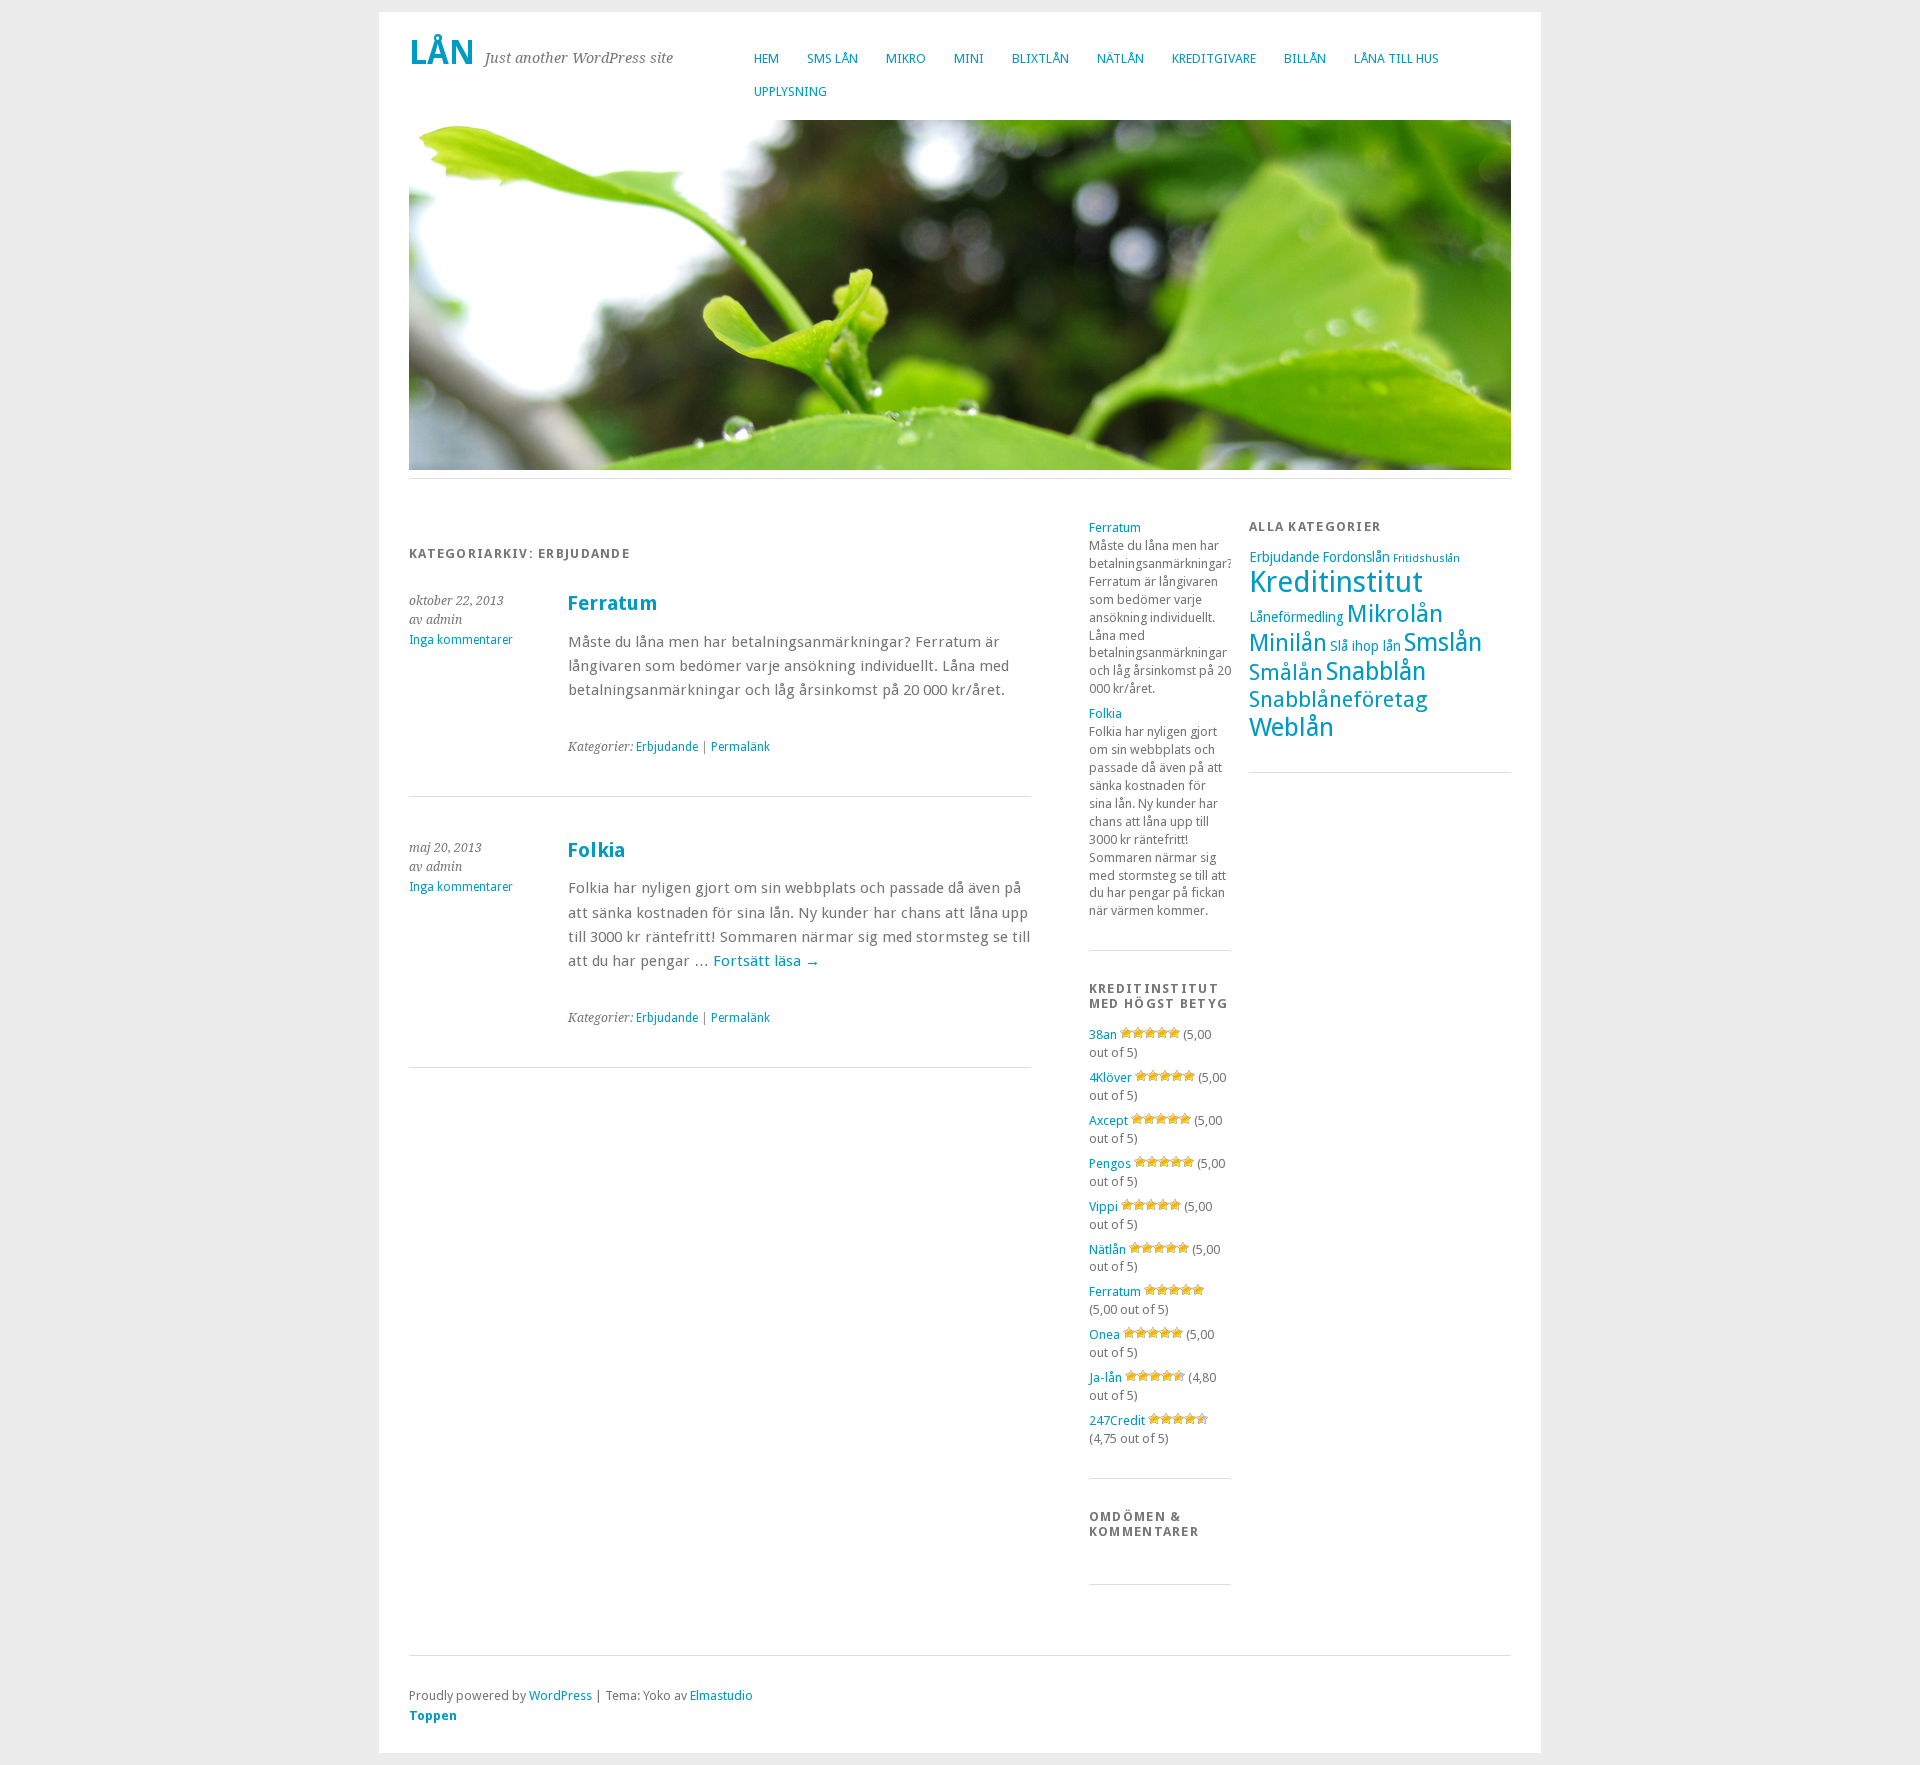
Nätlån (1120, 58)
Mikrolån (1395, 613)
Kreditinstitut (1336, 582)
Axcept (1108, 1120)
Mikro (906, 58)
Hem (766, 58)
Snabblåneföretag (1338, 699)
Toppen (433, 1715)
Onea (1104, 1334)
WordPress (560, 1695)
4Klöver (1110, 1077)
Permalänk (740, 747)
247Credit (1117, 1420)
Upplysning (790, 91)
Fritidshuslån (1426, 558)
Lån (442, 52)
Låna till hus (1396, 58)
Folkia (596, 850)
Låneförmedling (1296, 617)
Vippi (1103, 1206)
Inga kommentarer (461, 640)
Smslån (1443, 642)
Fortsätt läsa (766, 961)
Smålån (1286, 672)
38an (1103, 1034)
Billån (1305, 58)
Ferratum (612, 603)
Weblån (1291, 727)
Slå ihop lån (1365, 646)
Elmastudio (721, 1695)
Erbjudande (667, 747)
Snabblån (1376, 671)
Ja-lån (1105, 1377)
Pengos (1110, 1163)
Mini (969, 58)
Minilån (1288, 643)
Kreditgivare (1214, 58)
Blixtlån (1040, 58)
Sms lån (832, 58)
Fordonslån (1356, 557)
